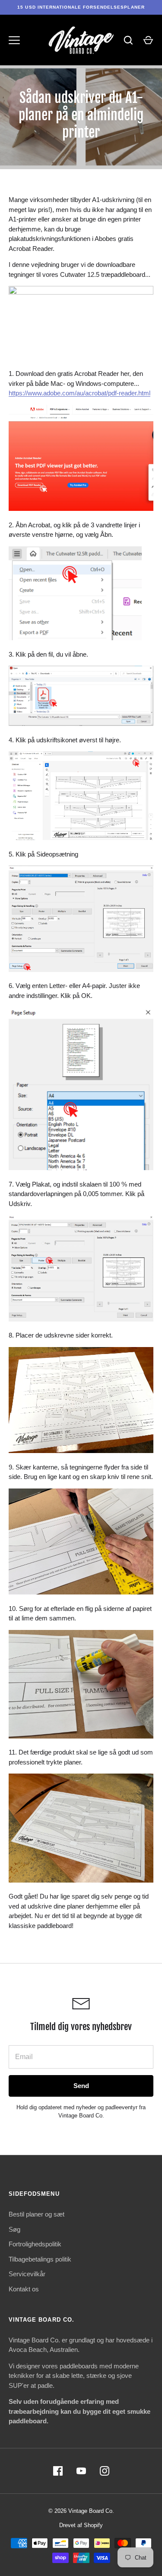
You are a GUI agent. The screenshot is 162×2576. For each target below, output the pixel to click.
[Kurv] (148, 40)
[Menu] (14, 40)
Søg (14, 2229)
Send (81, 2086)
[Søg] (128, 40)
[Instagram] (105, 2471)
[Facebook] (58, 2471)
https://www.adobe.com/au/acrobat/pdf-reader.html (79, 393)
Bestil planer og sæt (37, 2214)
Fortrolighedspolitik (35, 2244)
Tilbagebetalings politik (40, 2259)
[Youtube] (81, 2471)
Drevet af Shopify (81, 2525)
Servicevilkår (27, 2274)
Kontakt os (24, 2289)
